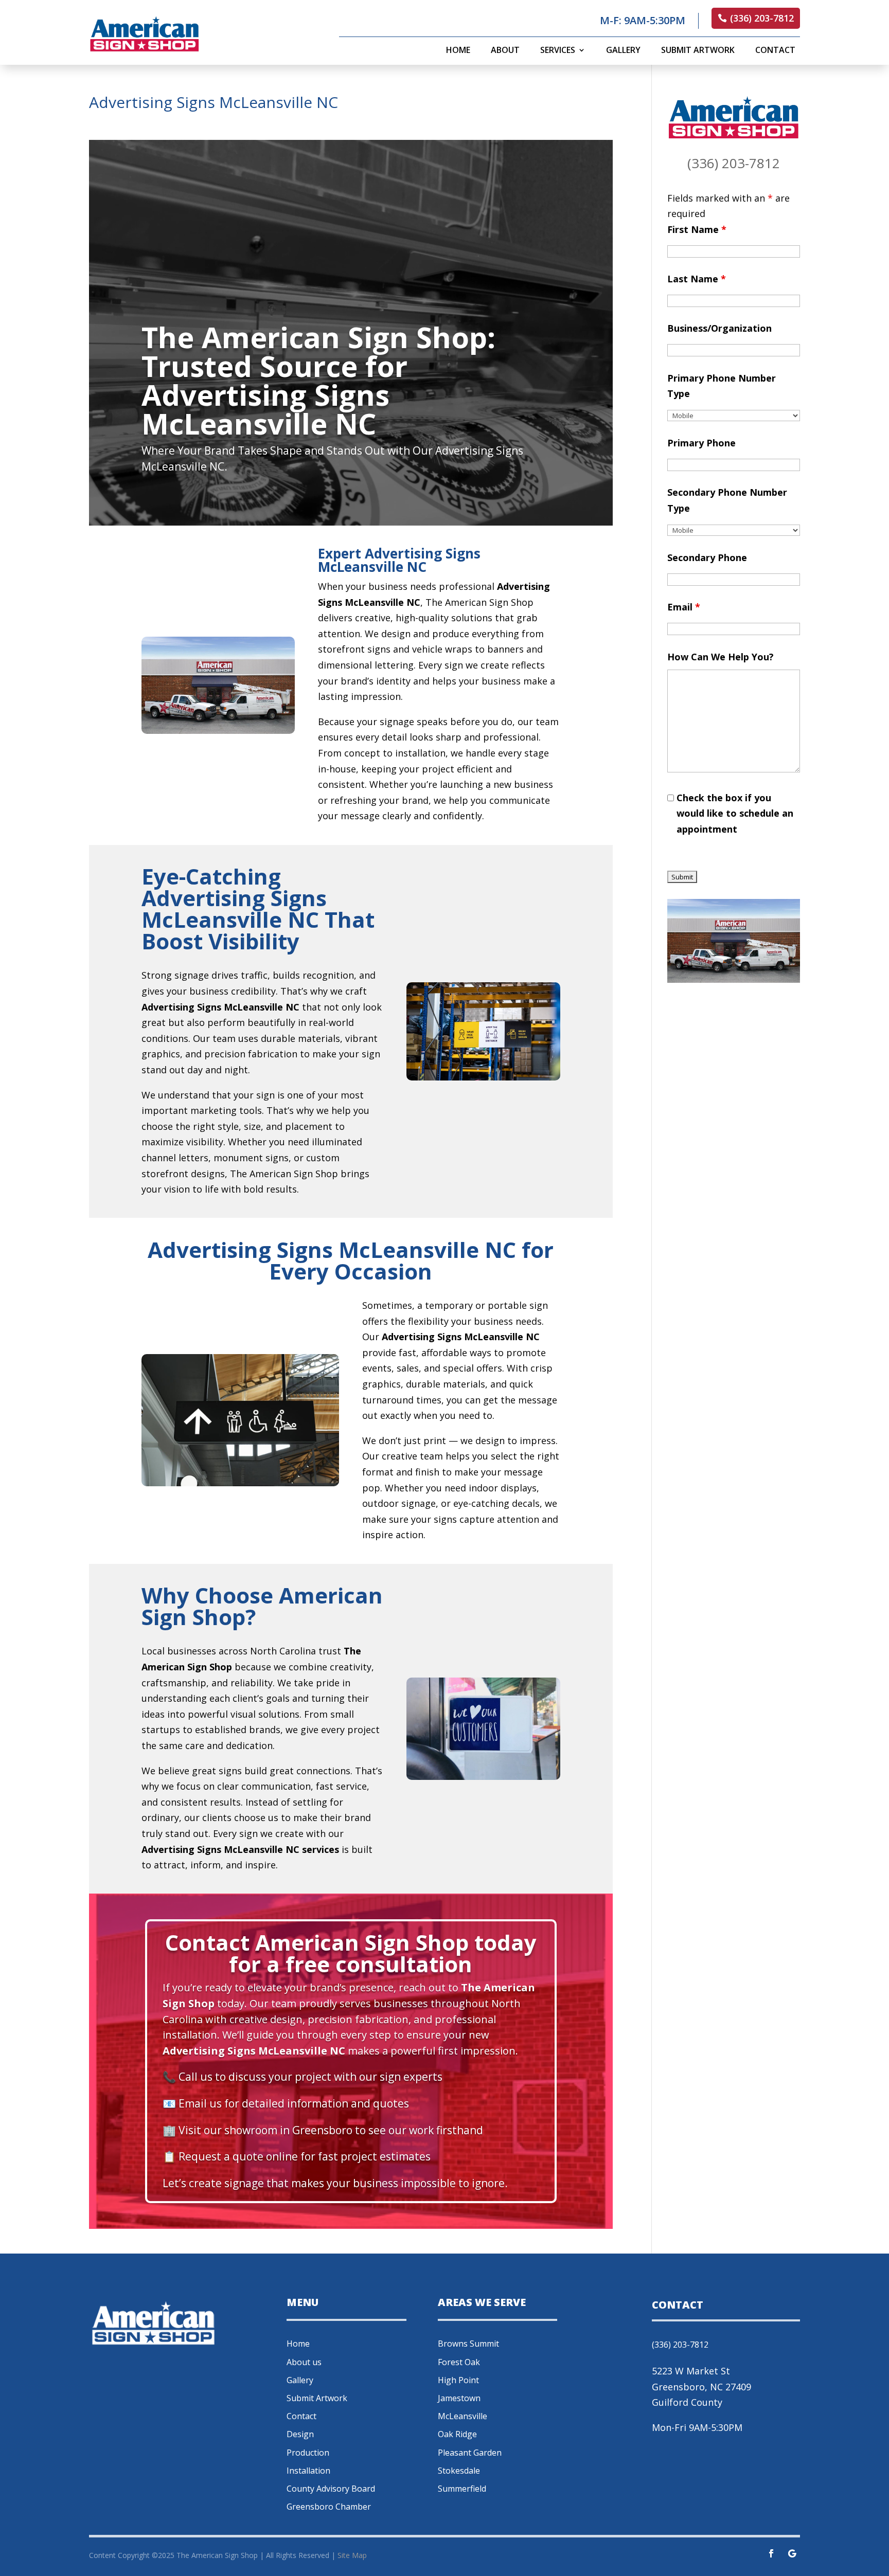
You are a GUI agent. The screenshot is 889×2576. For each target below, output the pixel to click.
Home (458, 51)
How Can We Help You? (721, 657)
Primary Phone (701, 443)
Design (300, 2434)
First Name (697, 229)
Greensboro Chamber (329, 2507)
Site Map (352, 2555)
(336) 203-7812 (762, 18)
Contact (775, 51)
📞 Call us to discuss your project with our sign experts (303, 2077)
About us (304, 2362)
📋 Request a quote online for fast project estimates (297, 2156)
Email (684, 607)
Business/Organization (719, 328)
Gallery (623, 51)
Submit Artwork (698, 51)
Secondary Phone (707, 557)
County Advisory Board (331, 2489)
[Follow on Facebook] (771, 2553)
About (505, 51)
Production (308, 2453)
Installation (308, 2471)
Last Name (697, 279)
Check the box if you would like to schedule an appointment (735, 813)
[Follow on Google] (792, 2553)
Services (558, 51)
